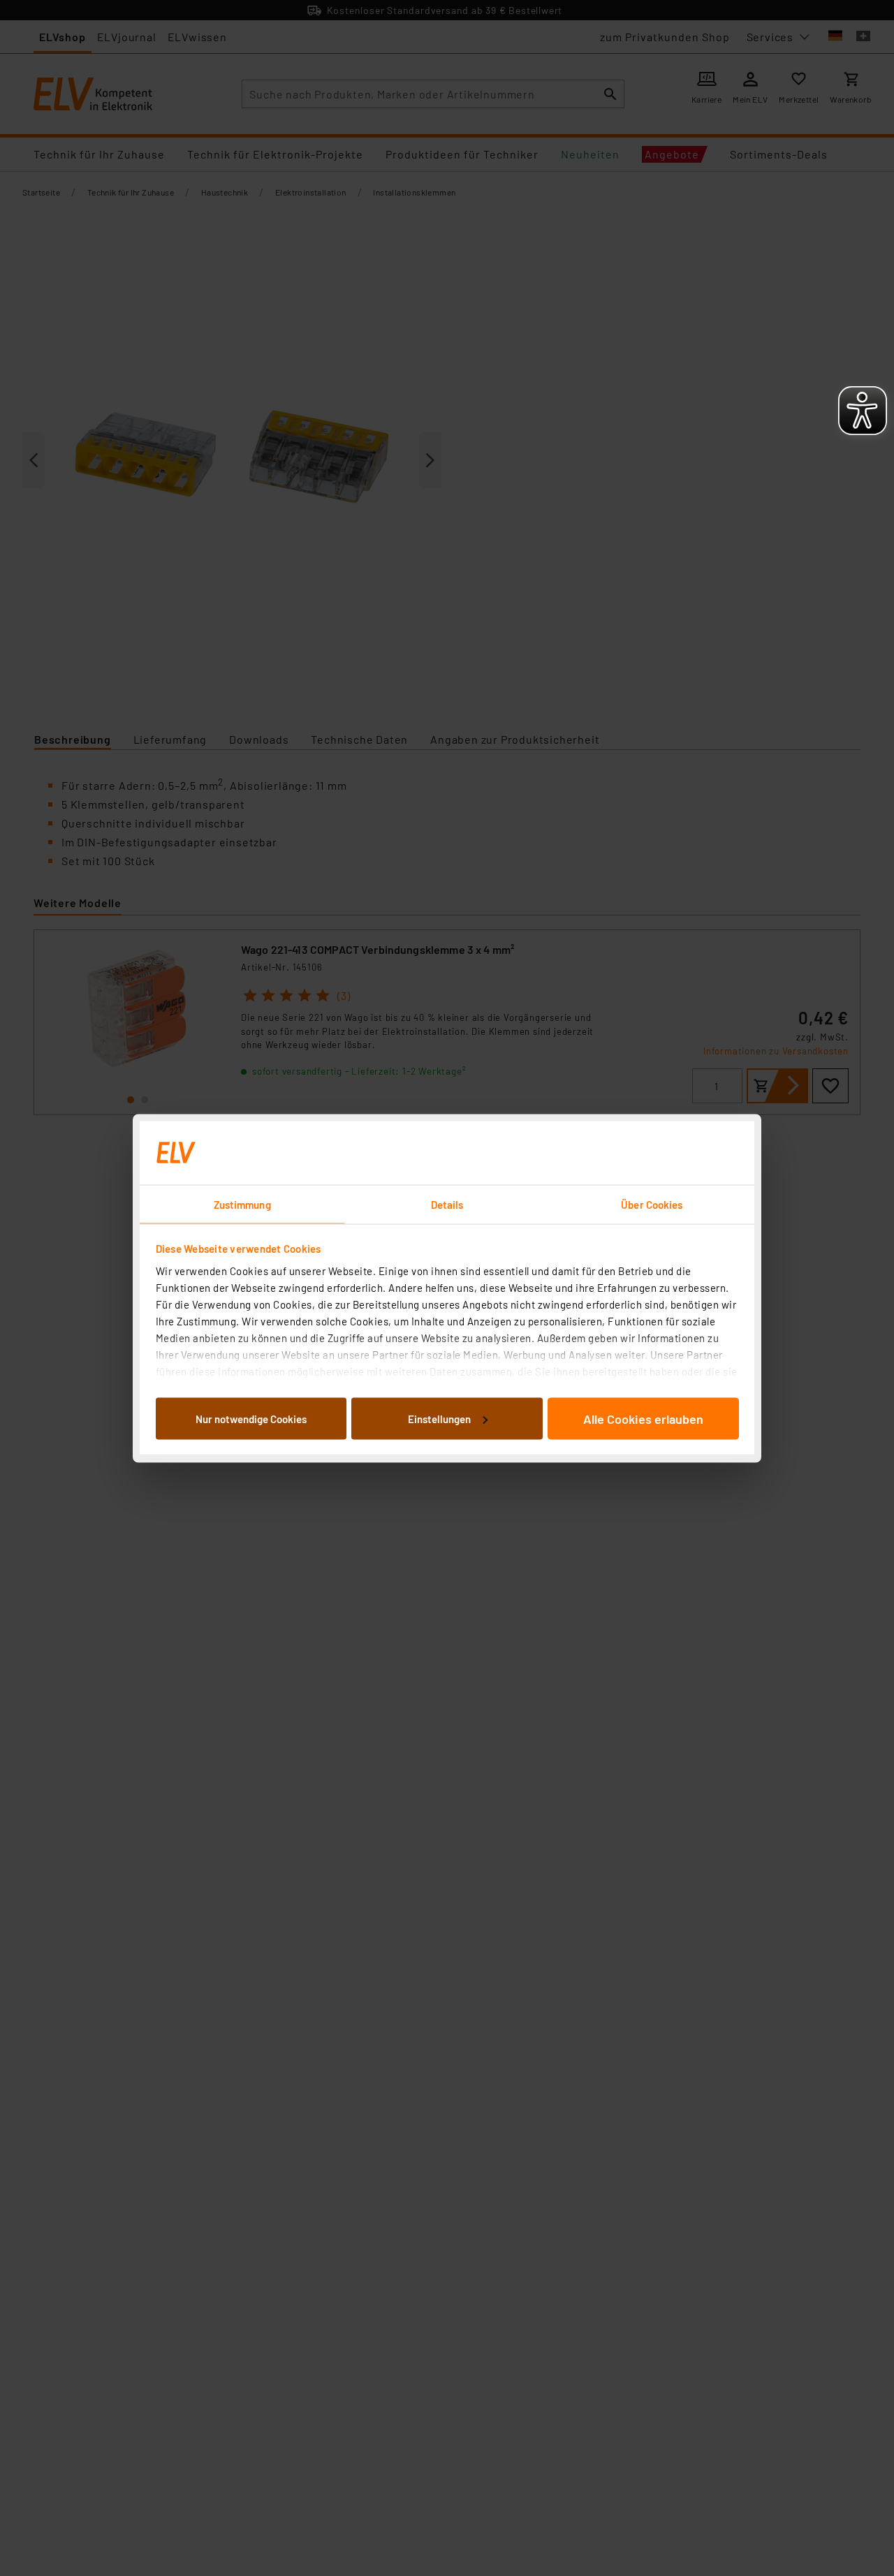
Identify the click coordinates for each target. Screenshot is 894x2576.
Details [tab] (447, 1204)
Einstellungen (439, 1418)
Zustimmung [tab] (242, 1204)
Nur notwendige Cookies (251, 1418)
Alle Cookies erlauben (643, 1418)
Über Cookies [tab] (652, 1204)
